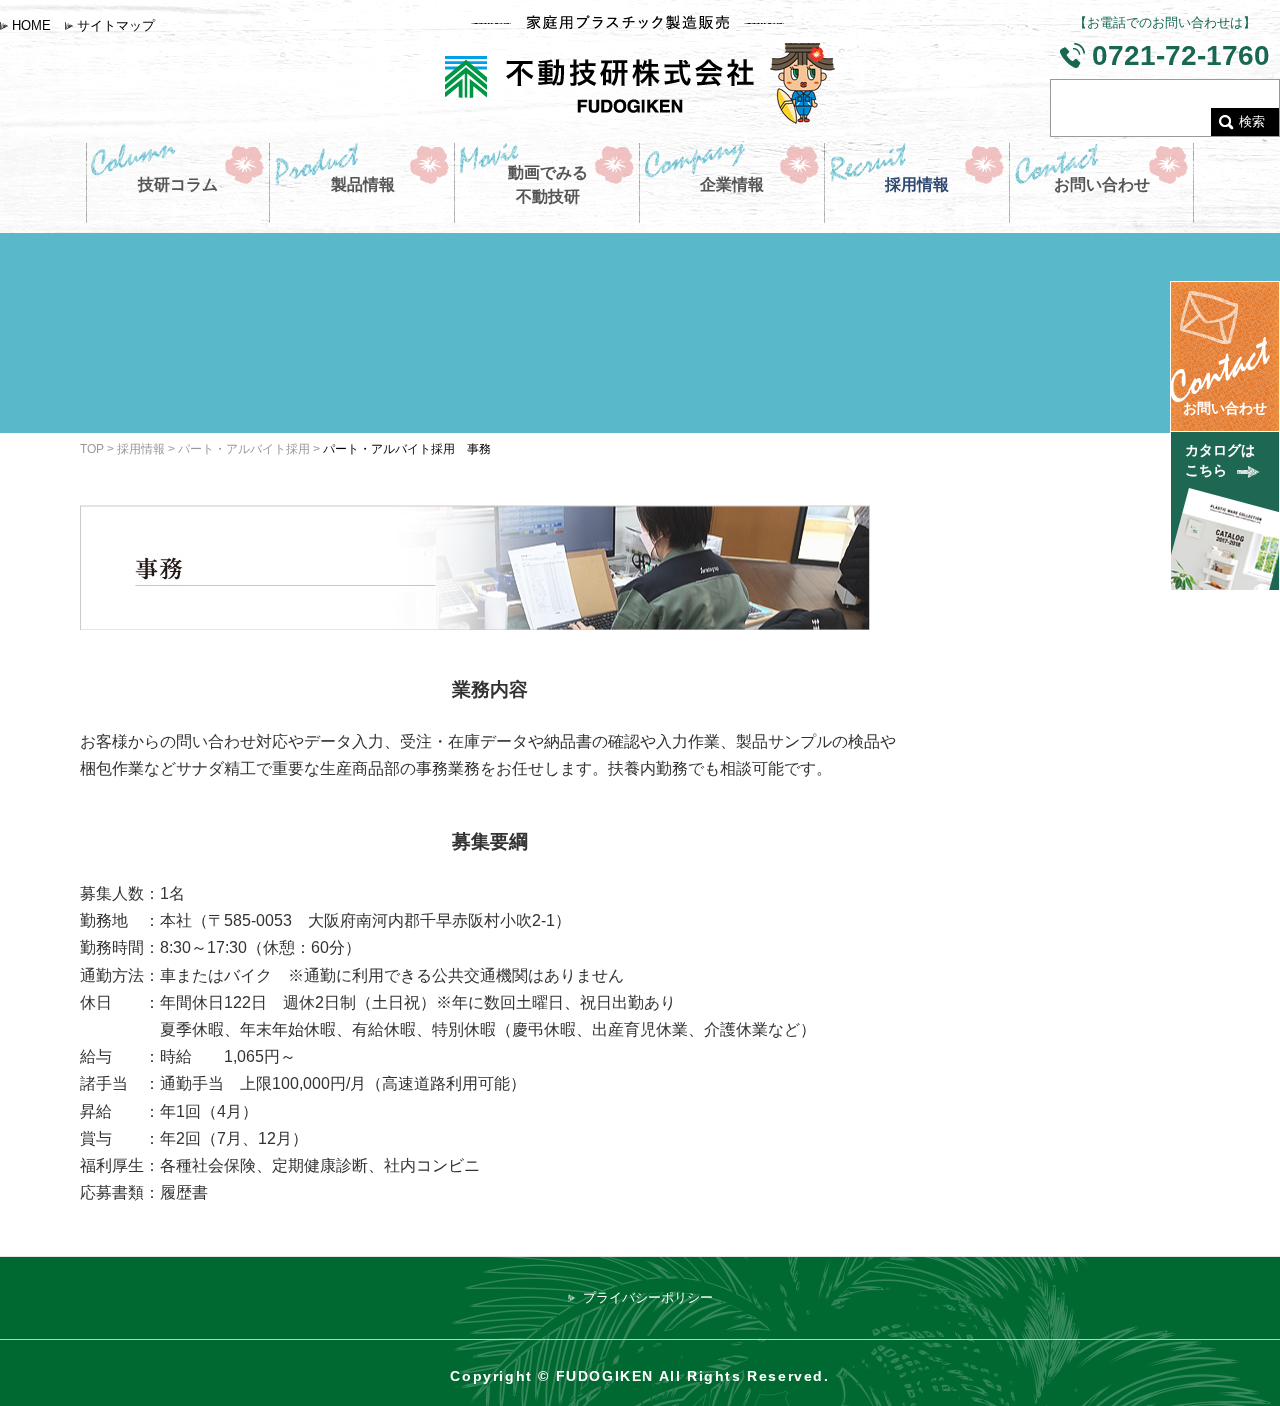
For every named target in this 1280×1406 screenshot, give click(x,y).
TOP (92, 448)
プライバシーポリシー (648, 1297)
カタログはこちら (1220, 460)
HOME (31, 25)
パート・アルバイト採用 (244, 448)
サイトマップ (116, 25)
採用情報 (141, 448)
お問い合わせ (1225, 408)
